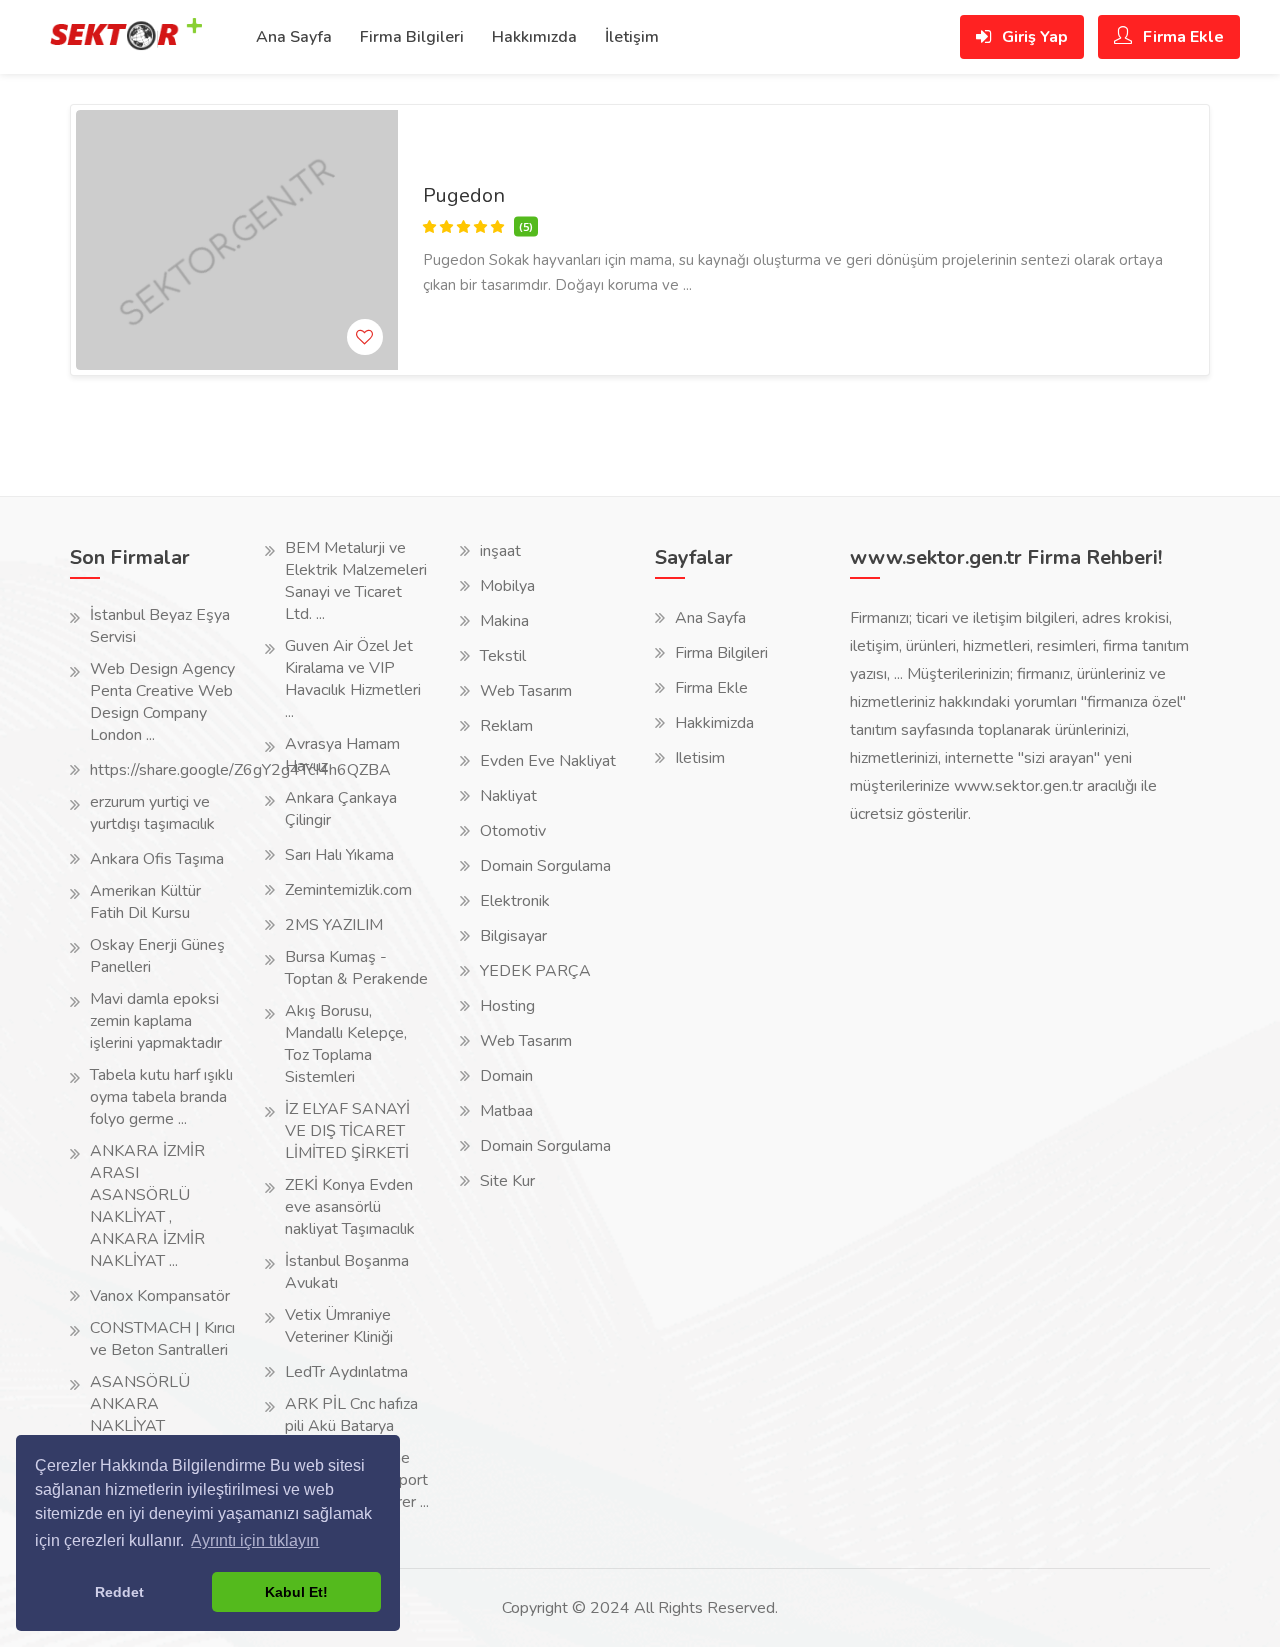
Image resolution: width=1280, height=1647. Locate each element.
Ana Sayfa (294, 37)
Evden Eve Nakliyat (548, 761)
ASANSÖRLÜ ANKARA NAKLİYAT (140, 1404)
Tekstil (503, 656)
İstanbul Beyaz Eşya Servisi (160, 626)
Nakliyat (508, 796)
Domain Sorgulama (545, 866)
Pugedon (464, 195)
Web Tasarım (526, 691)
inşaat (500, 551)
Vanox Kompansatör (160, 1296)
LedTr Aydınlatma (346, 1372)
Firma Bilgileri (412, 37)
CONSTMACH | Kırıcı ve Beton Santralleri (162, 1339)
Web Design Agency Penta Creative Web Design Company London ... (162, 702)
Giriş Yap (1033, 37)
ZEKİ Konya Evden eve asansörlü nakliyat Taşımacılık (350, 1207)
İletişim (632, 37)
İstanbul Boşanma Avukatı (347, 1272)
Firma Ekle (1181, 37)
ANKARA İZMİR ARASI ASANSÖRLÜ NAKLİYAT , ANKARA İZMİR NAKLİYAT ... (147, 1206)
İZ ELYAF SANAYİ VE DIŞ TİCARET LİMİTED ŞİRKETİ (347, 1131)
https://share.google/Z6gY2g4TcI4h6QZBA (240, 770)
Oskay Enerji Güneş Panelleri (157, 956)
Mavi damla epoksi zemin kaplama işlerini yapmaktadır (156, 1021)
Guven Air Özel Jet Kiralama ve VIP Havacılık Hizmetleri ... (353, 679)
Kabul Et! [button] (296, 1592)
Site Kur (507, 1181)
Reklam (506, 726)
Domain (506, 1076)
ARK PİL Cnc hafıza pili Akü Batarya (351, 1415)
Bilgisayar (513, 936)
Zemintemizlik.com (348, 890)
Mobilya (507, 586)
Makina (504, 621)
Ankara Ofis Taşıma (157, 859)
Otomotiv (513, 831)
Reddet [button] (119, 1592)
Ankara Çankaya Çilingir (341, 809)
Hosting (507, 1006)
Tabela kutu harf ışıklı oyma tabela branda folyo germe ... (161, 1097)
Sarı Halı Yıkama (339, 855)
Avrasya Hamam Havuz (342, 755)
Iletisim (700, 758)
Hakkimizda (714, 723)
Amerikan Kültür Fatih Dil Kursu (145, 902)
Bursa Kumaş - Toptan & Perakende (356, 968)
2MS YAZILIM (334, 925)
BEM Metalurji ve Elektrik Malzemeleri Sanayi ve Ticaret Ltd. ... (356, 581)
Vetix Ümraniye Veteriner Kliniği (339, 1326)
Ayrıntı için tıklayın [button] (255, 1540)
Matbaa (506, 1111)
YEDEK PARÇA (535, 971)
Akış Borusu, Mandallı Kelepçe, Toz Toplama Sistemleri (346, 1044)
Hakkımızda (534, 37)
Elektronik (515, 901)
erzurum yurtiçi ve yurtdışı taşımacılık (152, 813)
